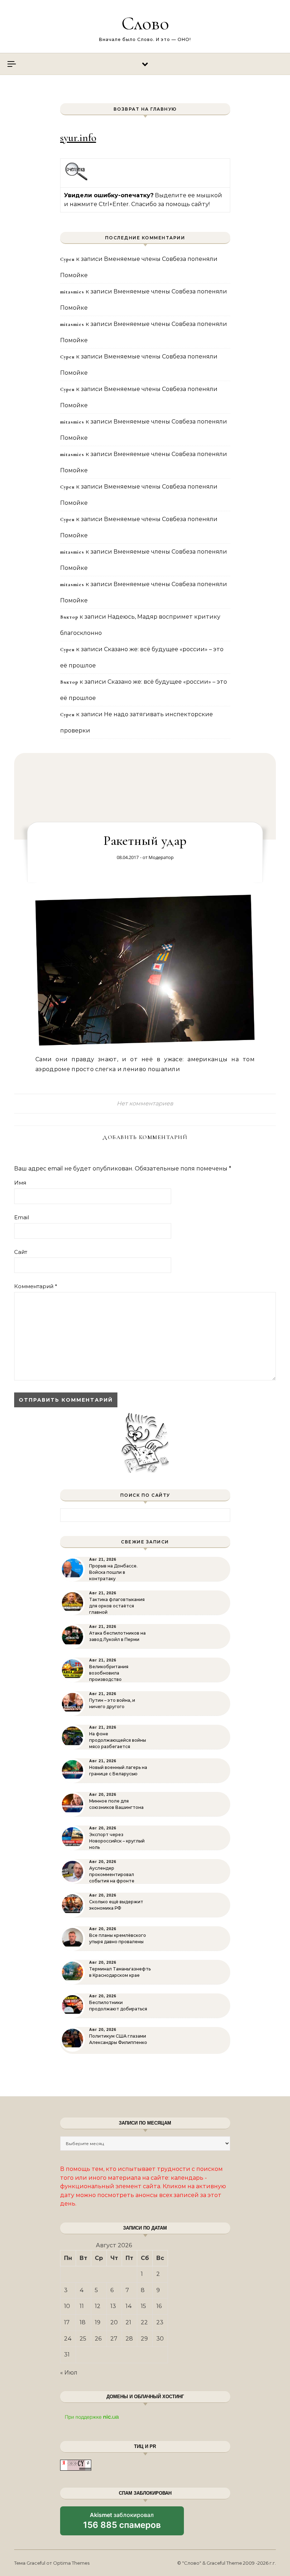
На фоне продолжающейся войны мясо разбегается (118, 1740)
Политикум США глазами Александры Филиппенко (118, 2039)
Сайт (21, 1252)
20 (114, 2322)
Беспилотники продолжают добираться (118, 2006)
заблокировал (122, 2523)
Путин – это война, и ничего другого (112, 1703)
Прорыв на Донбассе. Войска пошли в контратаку (113, 1572)
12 (98, 2306)
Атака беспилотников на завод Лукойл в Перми (117, 1636)
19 (98, 2322)
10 (67, 2306)
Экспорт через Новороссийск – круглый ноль (117, 1841)
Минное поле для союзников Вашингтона (116, 1804)
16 (159, 2306)
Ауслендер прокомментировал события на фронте (112, 1874)
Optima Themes (71, 2563)
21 (128, 2322)
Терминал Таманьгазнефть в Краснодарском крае (120, 1972)
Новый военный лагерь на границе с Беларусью (118, 1771)
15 (143, 2306)
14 (129, 2306)
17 (67, 2322)
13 (113, 2306)
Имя (20, 1183)
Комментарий (36, 1286)
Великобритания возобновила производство (109, 1673)
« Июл (69, 2373)
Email (22, 1217)
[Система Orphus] (77, 179)
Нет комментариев (145, 1103)
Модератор (161, 857)
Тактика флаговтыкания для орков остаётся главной (117, 1606)
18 (83, 2322)
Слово (145, 23)
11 (82, 2306)
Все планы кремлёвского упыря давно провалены (118, 1938)
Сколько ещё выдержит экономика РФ (116, 1905)
